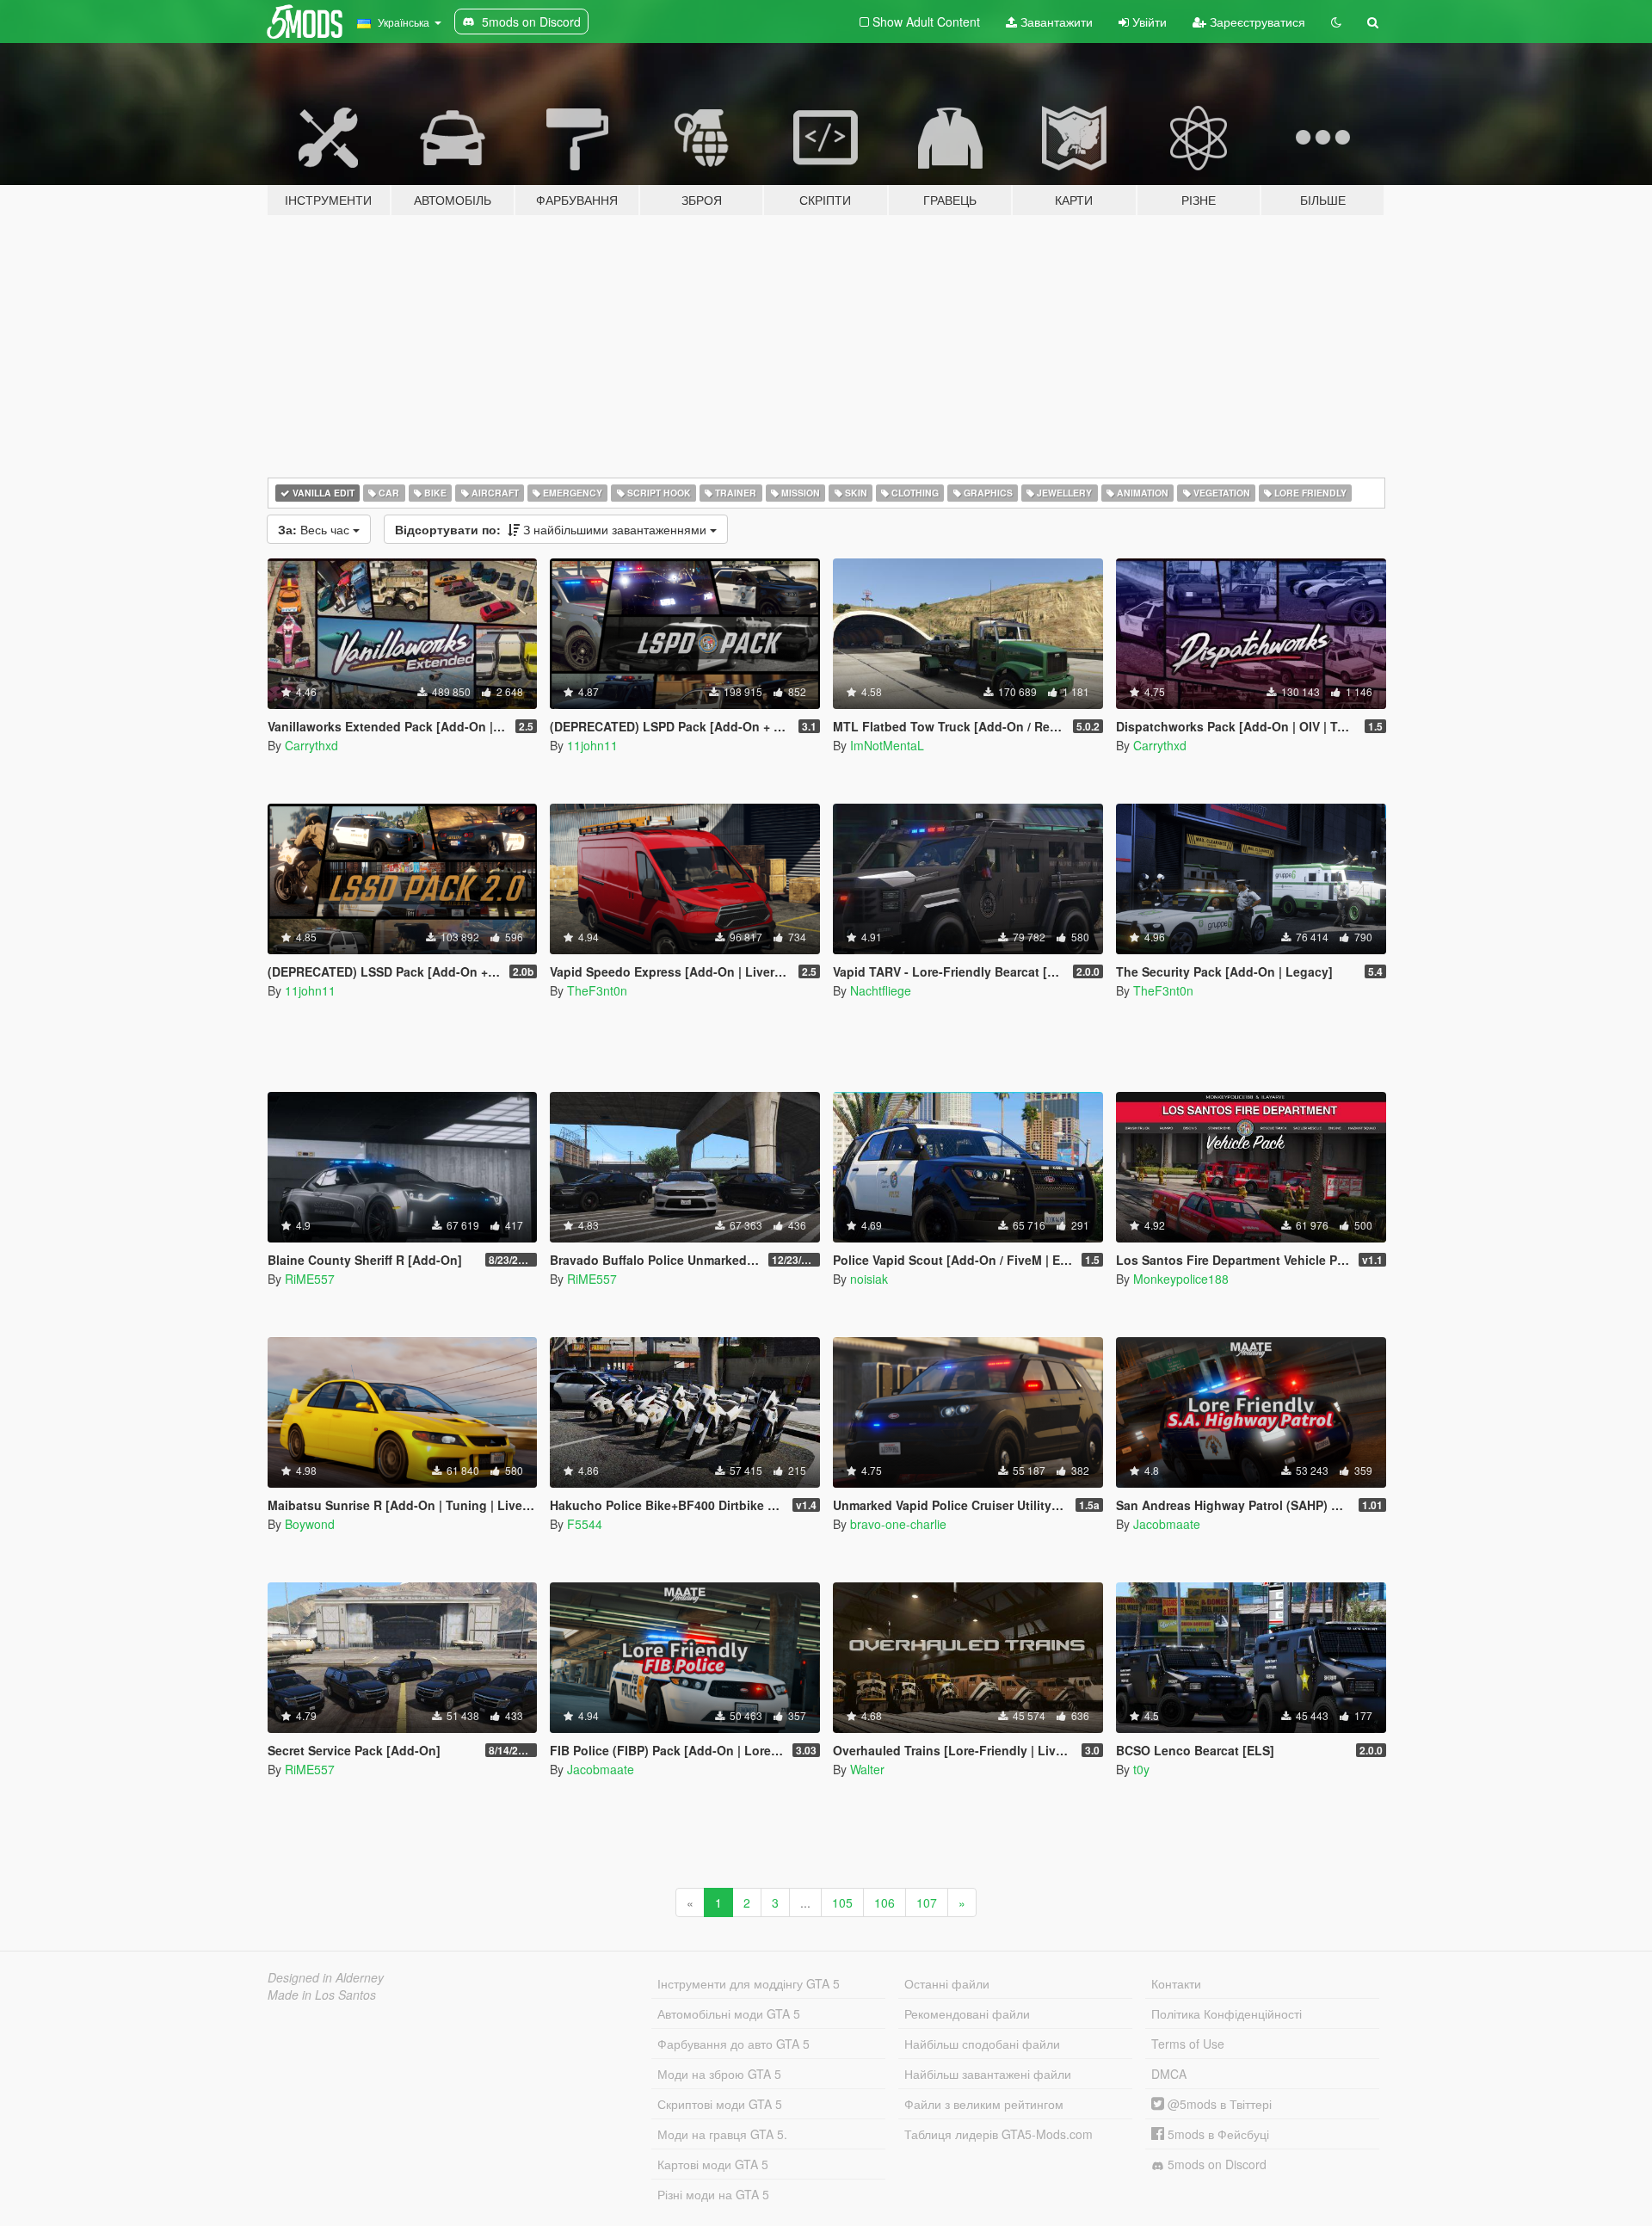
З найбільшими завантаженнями (552, 529)
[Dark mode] (1336, 22)
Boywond (310, 1524)
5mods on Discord (1215, 2164)
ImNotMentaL (887, 745)
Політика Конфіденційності (1227, 2013)
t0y (1141, 1769)
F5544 (585, 1524)
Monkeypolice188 (1181, 1279)
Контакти (1176, 1983)
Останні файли (947, 1983)
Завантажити (1055, 22)
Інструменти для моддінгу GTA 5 (749, 1983)
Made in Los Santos (322, 1995)
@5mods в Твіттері (1218, 2104)
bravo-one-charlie (898, 1524)
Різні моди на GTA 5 (713, 2194)
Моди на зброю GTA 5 (719, 2074)
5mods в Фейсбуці (1217, 2134)
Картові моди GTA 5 (713, 2164)
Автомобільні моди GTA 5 (729, 2013)
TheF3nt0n (597, 990)
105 (842, 1902)
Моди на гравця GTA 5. (722, 2134)
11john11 (592, 745)
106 (885, 1902)
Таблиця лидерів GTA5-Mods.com (999, 2134)
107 (927, 1902)
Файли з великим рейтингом (984, 2104)
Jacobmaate (1167, 1524)
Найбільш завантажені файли (988, 2074)
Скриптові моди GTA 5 (720, 2104)
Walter (867, 1769)
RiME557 (310, 1279)
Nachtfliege (881, 990)
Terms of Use (1188, 2044)
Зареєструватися (1256, 22)
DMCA (1169, 2074)
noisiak (869, 1279)
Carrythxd (311, 745)
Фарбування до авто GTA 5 (734, 2044)
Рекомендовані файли (967, 2013)
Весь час (315, 529)
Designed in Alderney (326, 1977)
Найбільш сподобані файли (982, 2044)
